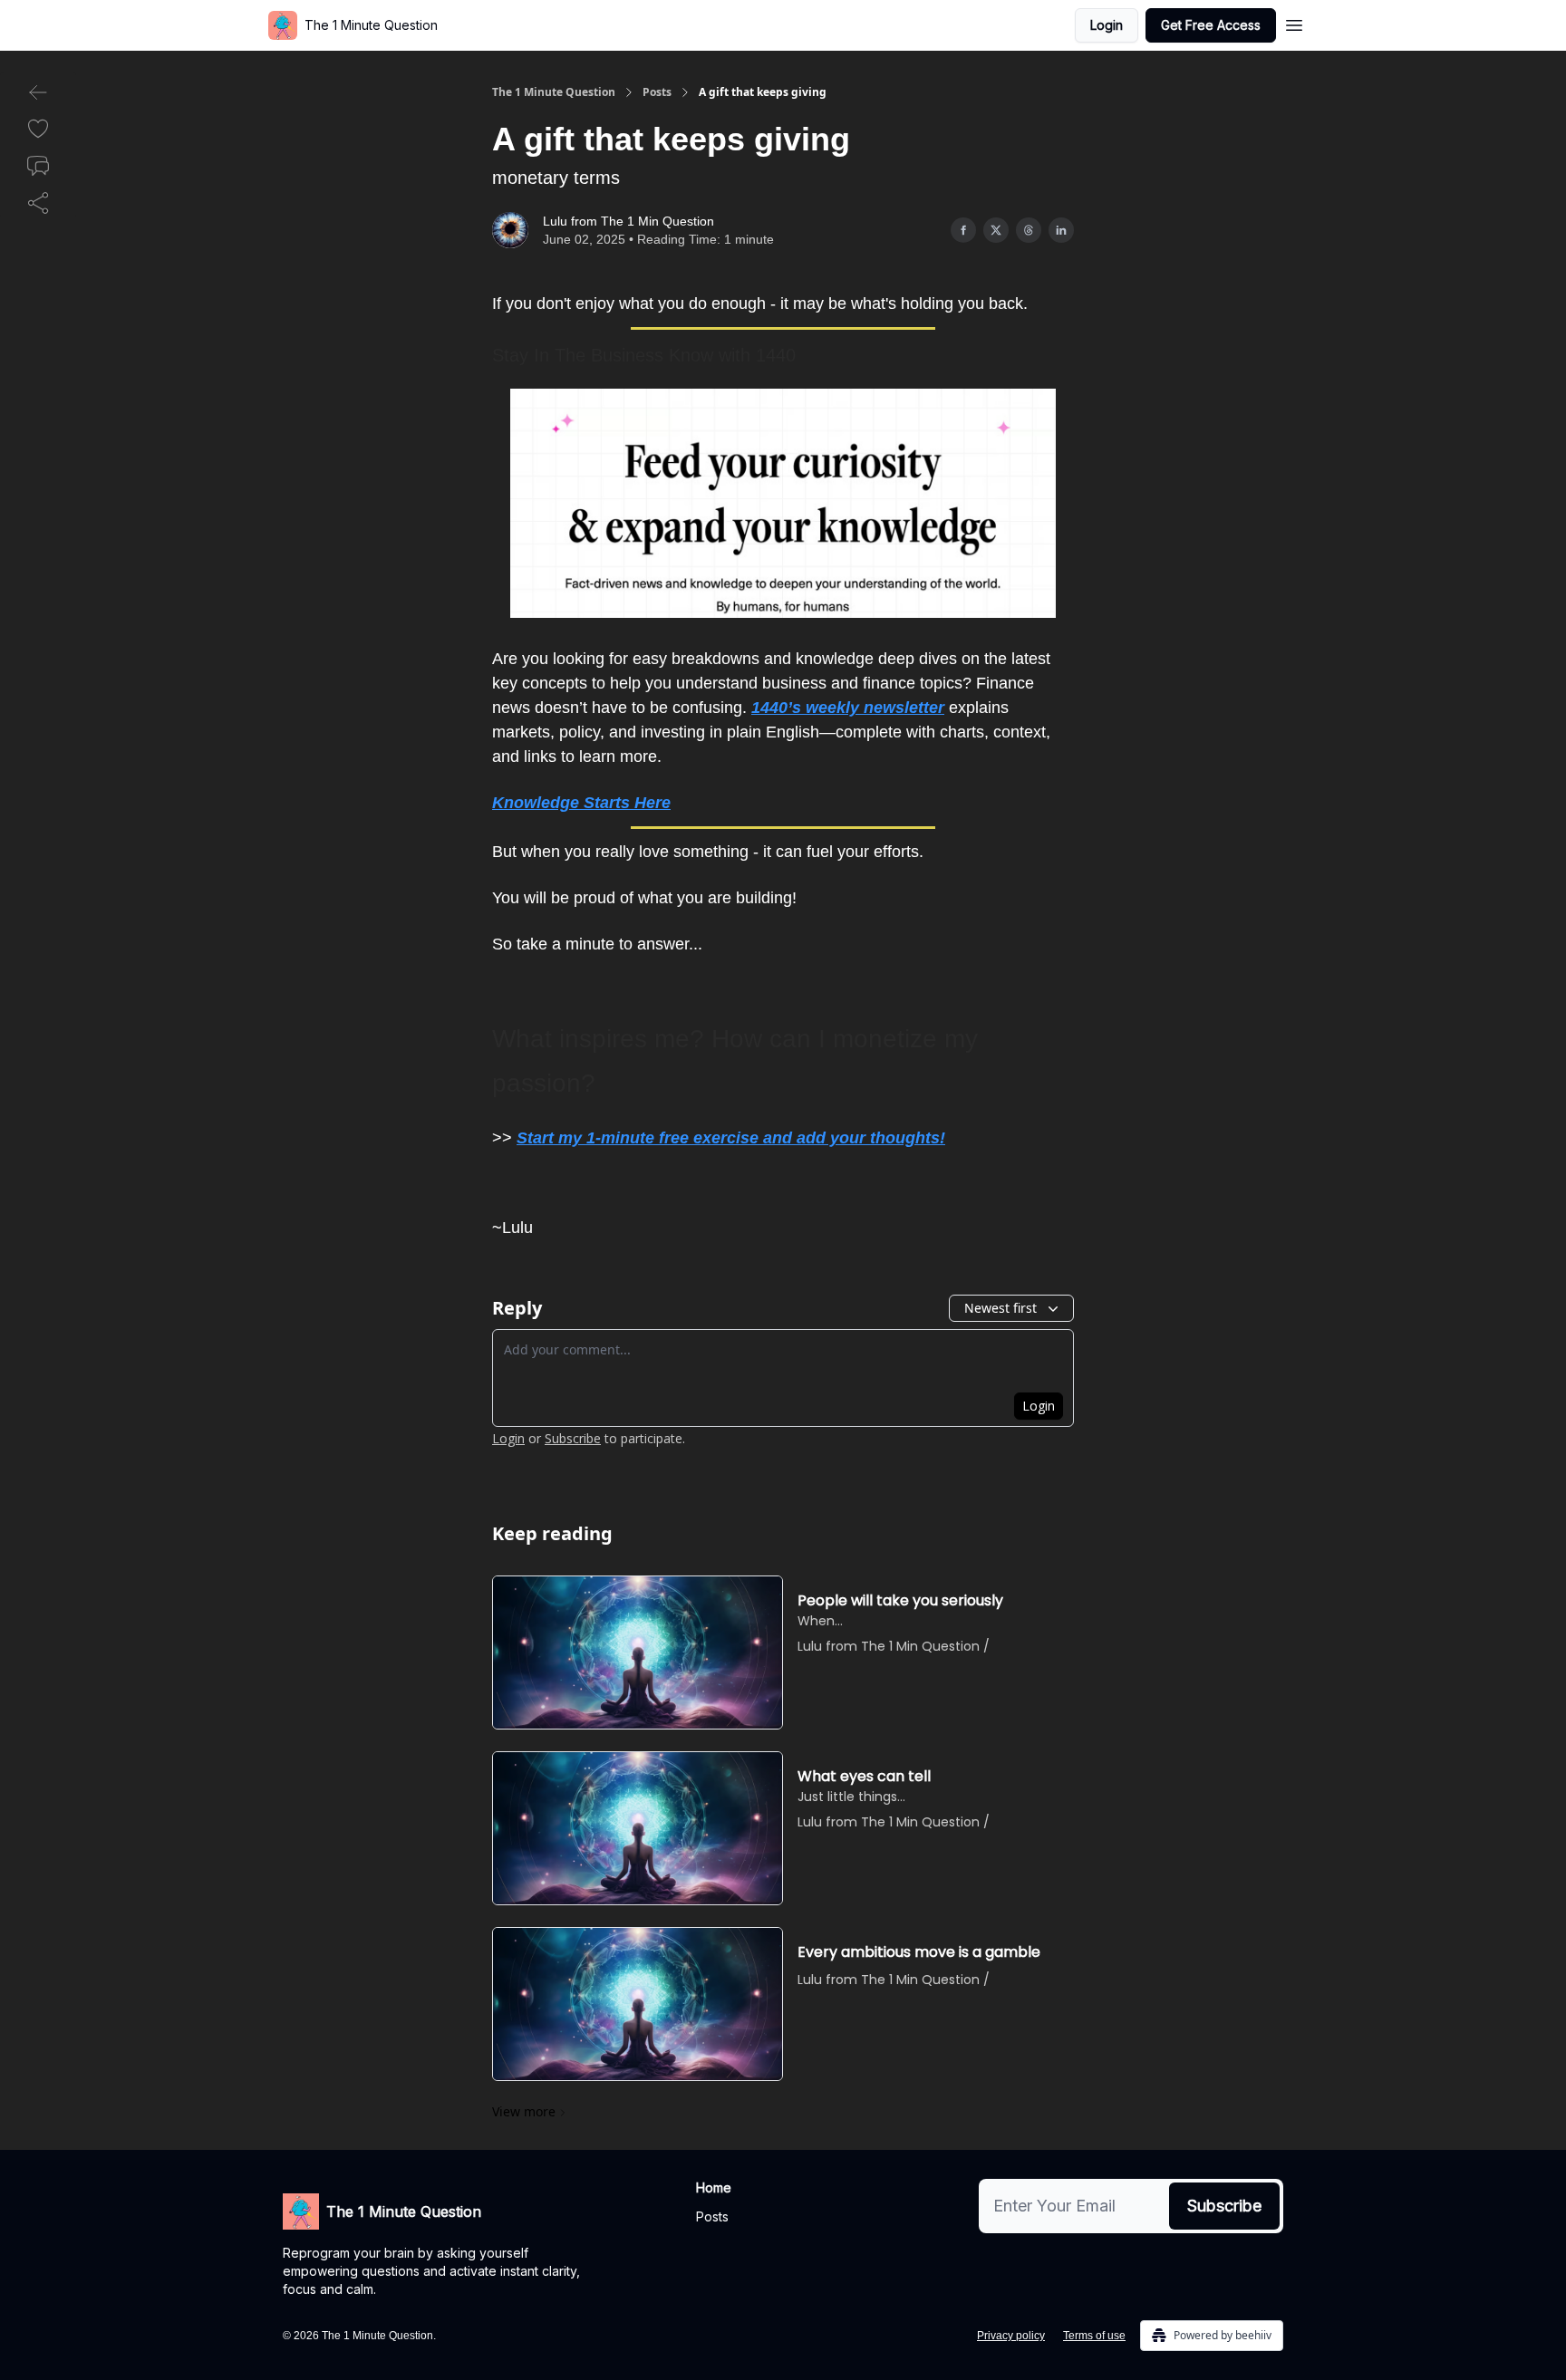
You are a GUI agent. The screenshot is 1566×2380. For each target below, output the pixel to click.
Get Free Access (1211, 25)
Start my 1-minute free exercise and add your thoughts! (731, 1138)
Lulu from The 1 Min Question (628, 221)
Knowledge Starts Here (581, 803)
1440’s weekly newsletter (848, 708)
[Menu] (1294, 23)
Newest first (1000, 1308)
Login (1107, 25)
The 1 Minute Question (554, 92)
